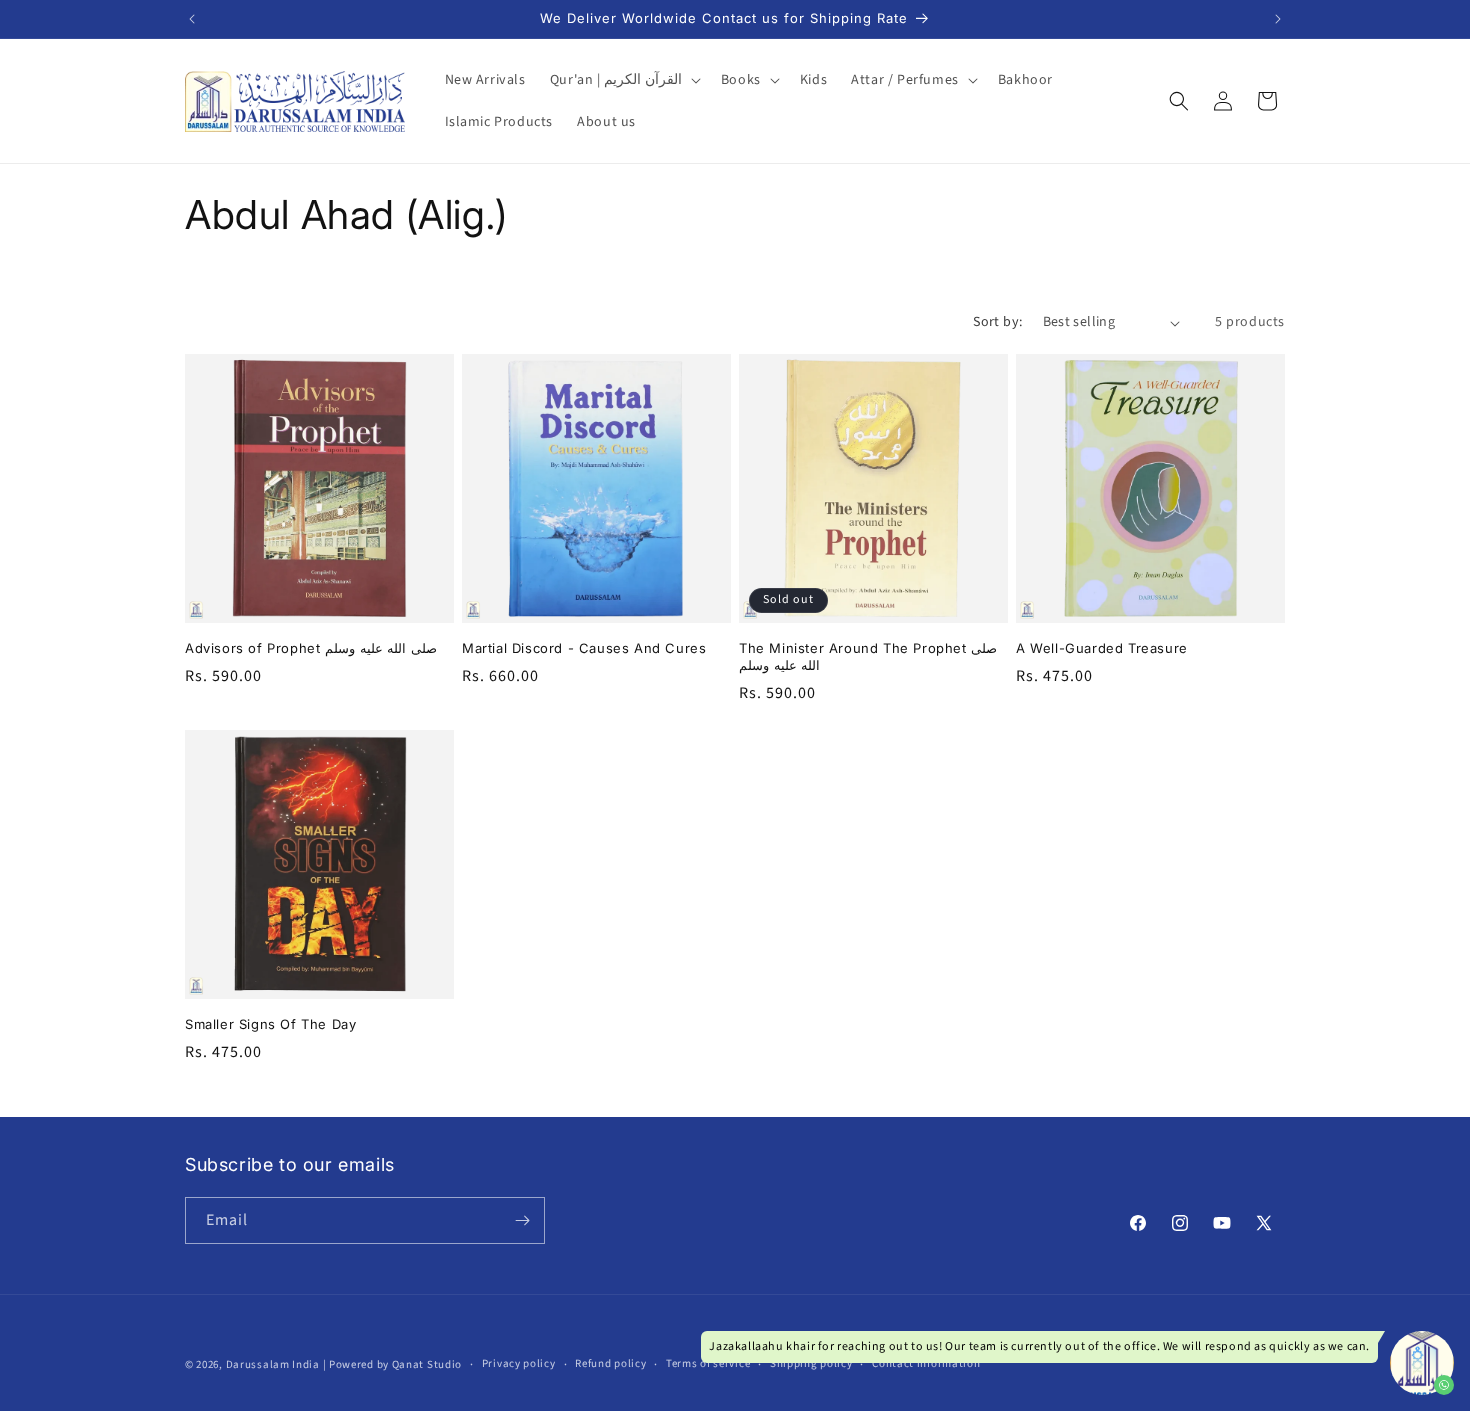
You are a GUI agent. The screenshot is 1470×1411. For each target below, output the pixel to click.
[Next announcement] (1278, 19)
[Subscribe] (522, 1220)
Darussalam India (273, 1364)
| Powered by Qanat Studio (393, 1364)
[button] (623, 80)
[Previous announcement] (192, 19)
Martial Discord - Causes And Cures (584, 648)
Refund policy (610, 1363)
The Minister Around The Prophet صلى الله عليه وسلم (868, 656)
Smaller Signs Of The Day (270, 1024)
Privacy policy (519, 1363)
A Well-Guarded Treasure (1102, 648)
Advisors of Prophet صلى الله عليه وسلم (311, 648)
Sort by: (997, 322)
